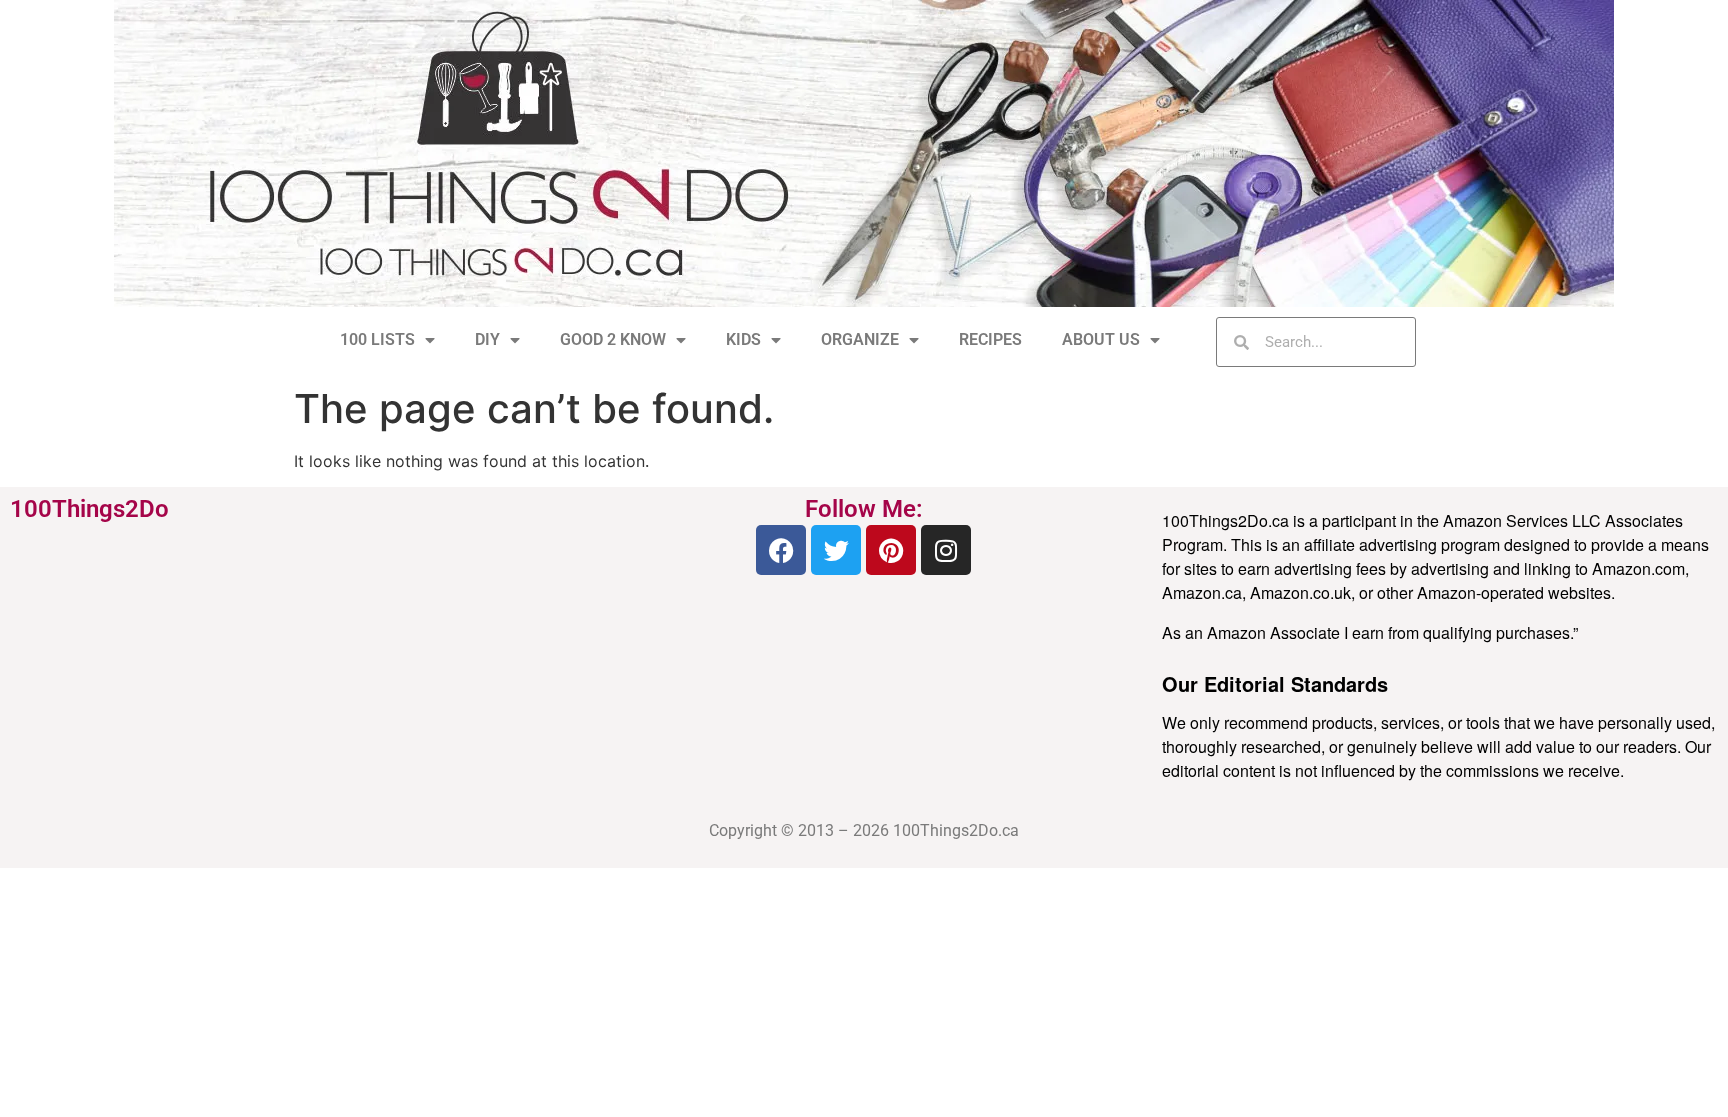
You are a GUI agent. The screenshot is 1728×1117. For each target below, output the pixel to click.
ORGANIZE (860, 339)
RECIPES (990, 339)
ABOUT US (1101, 339)
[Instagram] (946, 550)
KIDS (743, 339)
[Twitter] (836, 550)
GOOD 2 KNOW (613, 339)
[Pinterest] (891, 550)
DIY (487, 339)
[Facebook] (781, 550)
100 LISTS (377, 339)
